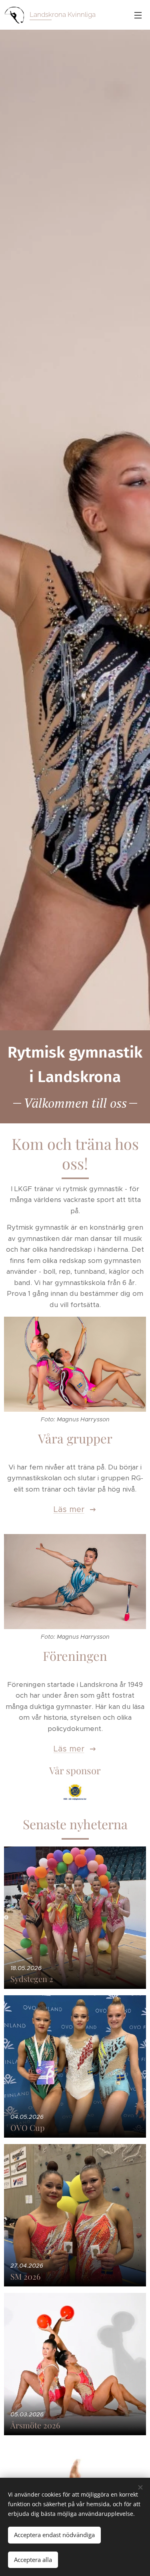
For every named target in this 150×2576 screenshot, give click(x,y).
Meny (138, 15)
